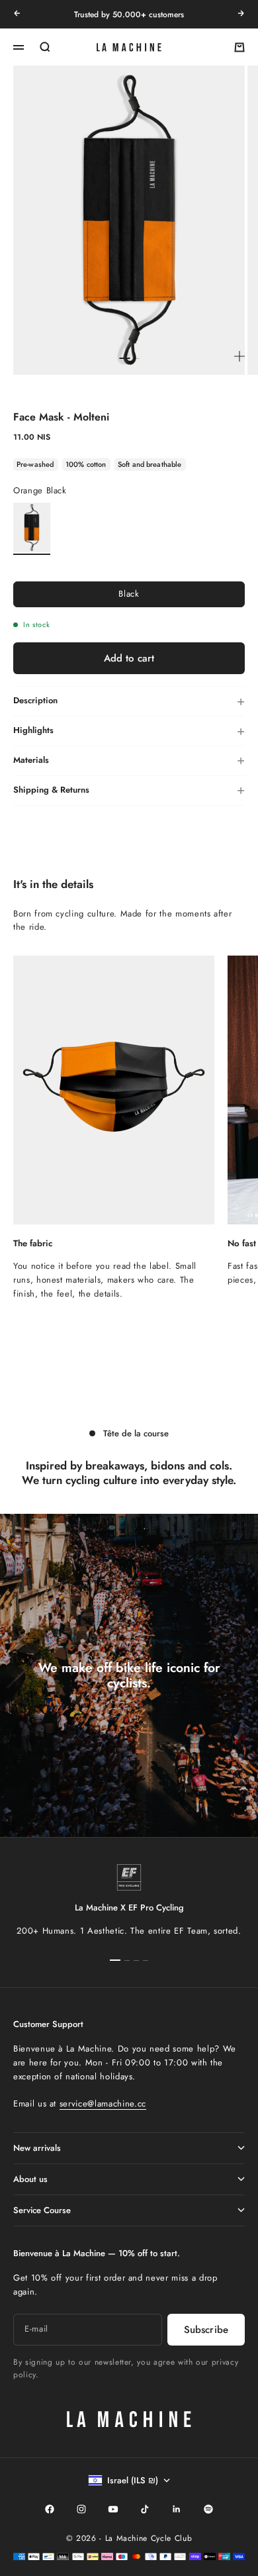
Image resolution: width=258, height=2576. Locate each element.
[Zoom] (239, 356)
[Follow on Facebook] (50, 2509)
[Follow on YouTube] (113, 2509)
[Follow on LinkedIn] (177, 2509)
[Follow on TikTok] (145, 2509)
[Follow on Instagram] (81, 2509)
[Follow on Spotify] (208, 2509)
